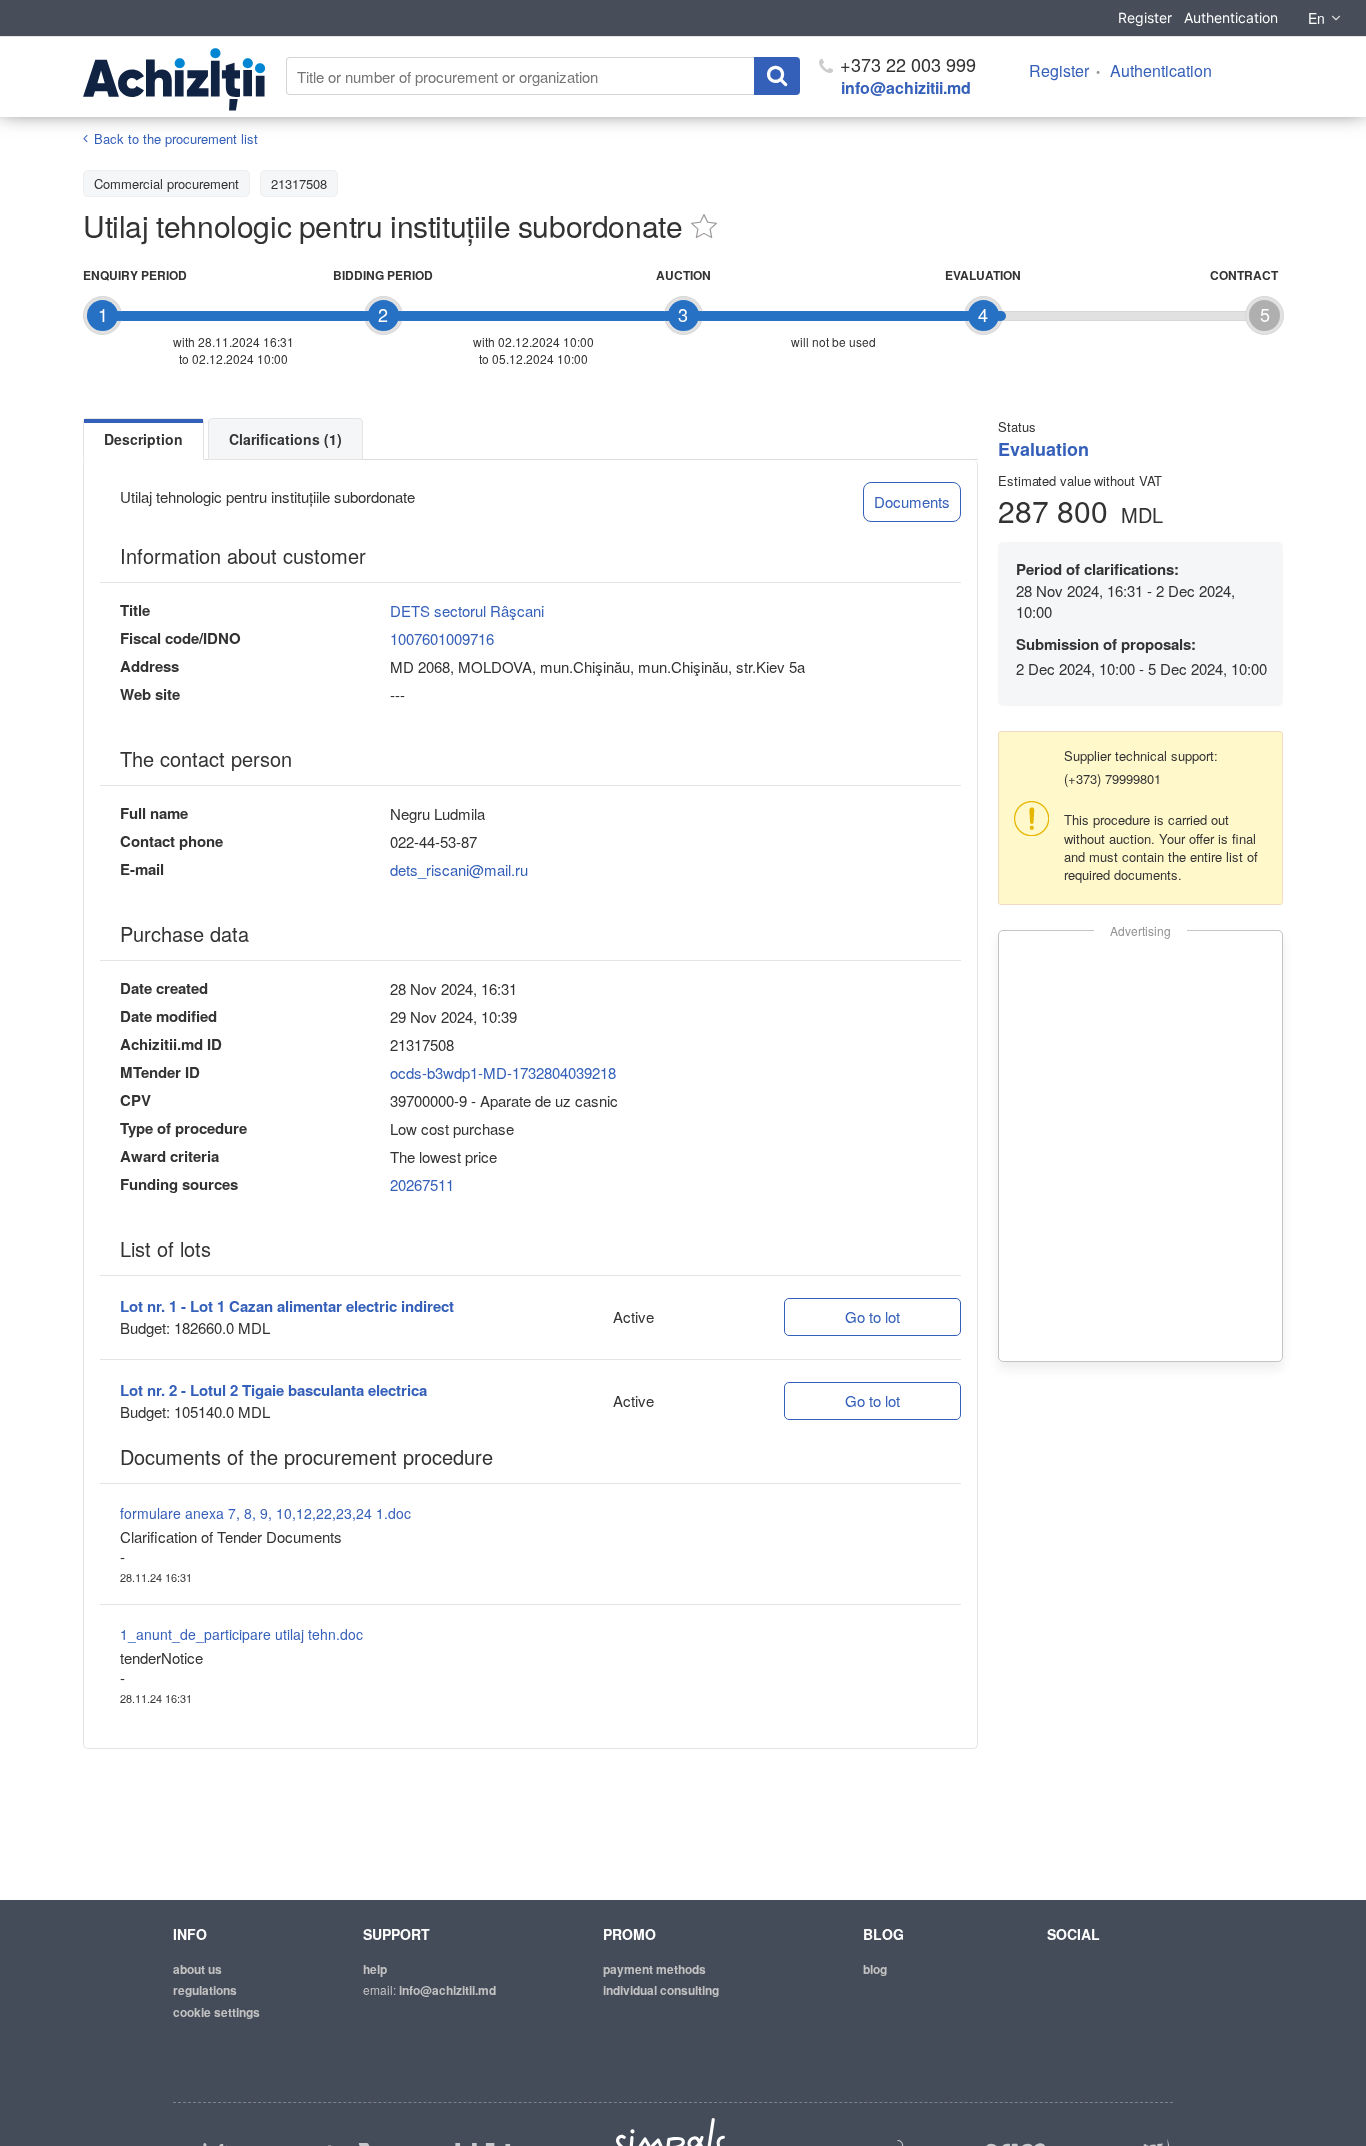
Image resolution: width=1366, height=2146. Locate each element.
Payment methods (654, 1969)
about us (197, 1969)
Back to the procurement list (176, 138)
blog (875, 1969)
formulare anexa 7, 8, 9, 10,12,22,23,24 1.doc (265, 1513)
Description (143, 439)
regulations (205, 1990)
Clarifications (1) (285, 439)
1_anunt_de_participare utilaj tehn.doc (241, 1634)
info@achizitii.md (906, 87)
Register (1145, 17)
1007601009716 (442, 638)
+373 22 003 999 (905, 64)
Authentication (1231, 17)
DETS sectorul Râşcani (467, 610)
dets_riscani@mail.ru (459, 869)
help (375, 1969)
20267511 (422, 1184)
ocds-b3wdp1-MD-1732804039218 (503, 1072)
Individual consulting (661, 1990)
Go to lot (872, 1316)
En (1316, 18)
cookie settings (216, 2012)
